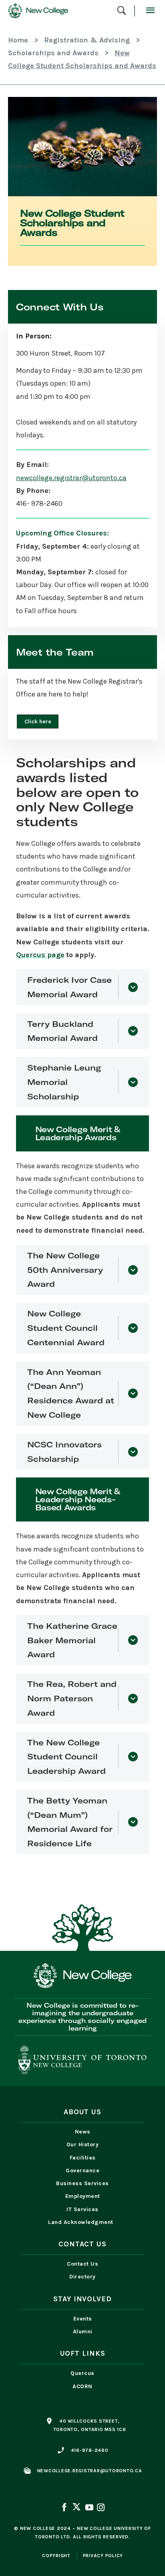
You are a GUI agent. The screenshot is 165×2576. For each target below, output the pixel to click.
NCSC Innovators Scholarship (64, 1452)
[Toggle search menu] (122, 11)
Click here (38, 721)
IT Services (82, 2209)
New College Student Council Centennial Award (66, 1328)
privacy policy (103, 2556)
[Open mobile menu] (150, 11)
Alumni (83, 2331)
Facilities (83, 2158)
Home (18, 40)
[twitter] (76, 2508)
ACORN (82, 2386)
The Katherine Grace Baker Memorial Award (72, 1640)
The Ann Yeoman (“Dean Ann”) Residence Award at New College (71, 1393)
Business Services (82, 2183)
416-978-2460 (90, 2450)
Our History (83, 2144)
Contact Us (82, 2264)
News (83, 2132)
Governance (82, 2170)
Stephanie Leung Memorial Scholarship (64, 1082)
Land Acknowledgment (82, 2222)
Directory (82, 2277)
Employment (83, 2196)
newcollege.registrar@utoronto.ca (71, 478)
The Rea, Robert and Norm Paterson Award (72, 1698)
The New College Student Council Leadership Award (66, 1757)
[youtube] (89, 2508)
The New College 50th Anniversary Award (65, 1270)
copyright (56, 2556)
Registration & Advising (87, 40)
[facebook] (65, 2508)
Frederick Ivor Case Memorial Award (69, 987)
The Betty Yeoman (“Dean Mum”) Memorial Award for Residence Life (70, 1822)
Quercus (82, 2373)
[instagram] (100, 2508)
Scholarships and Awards (53, 53)
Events (83, 2319)
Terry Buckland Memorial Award (62, 1031)
